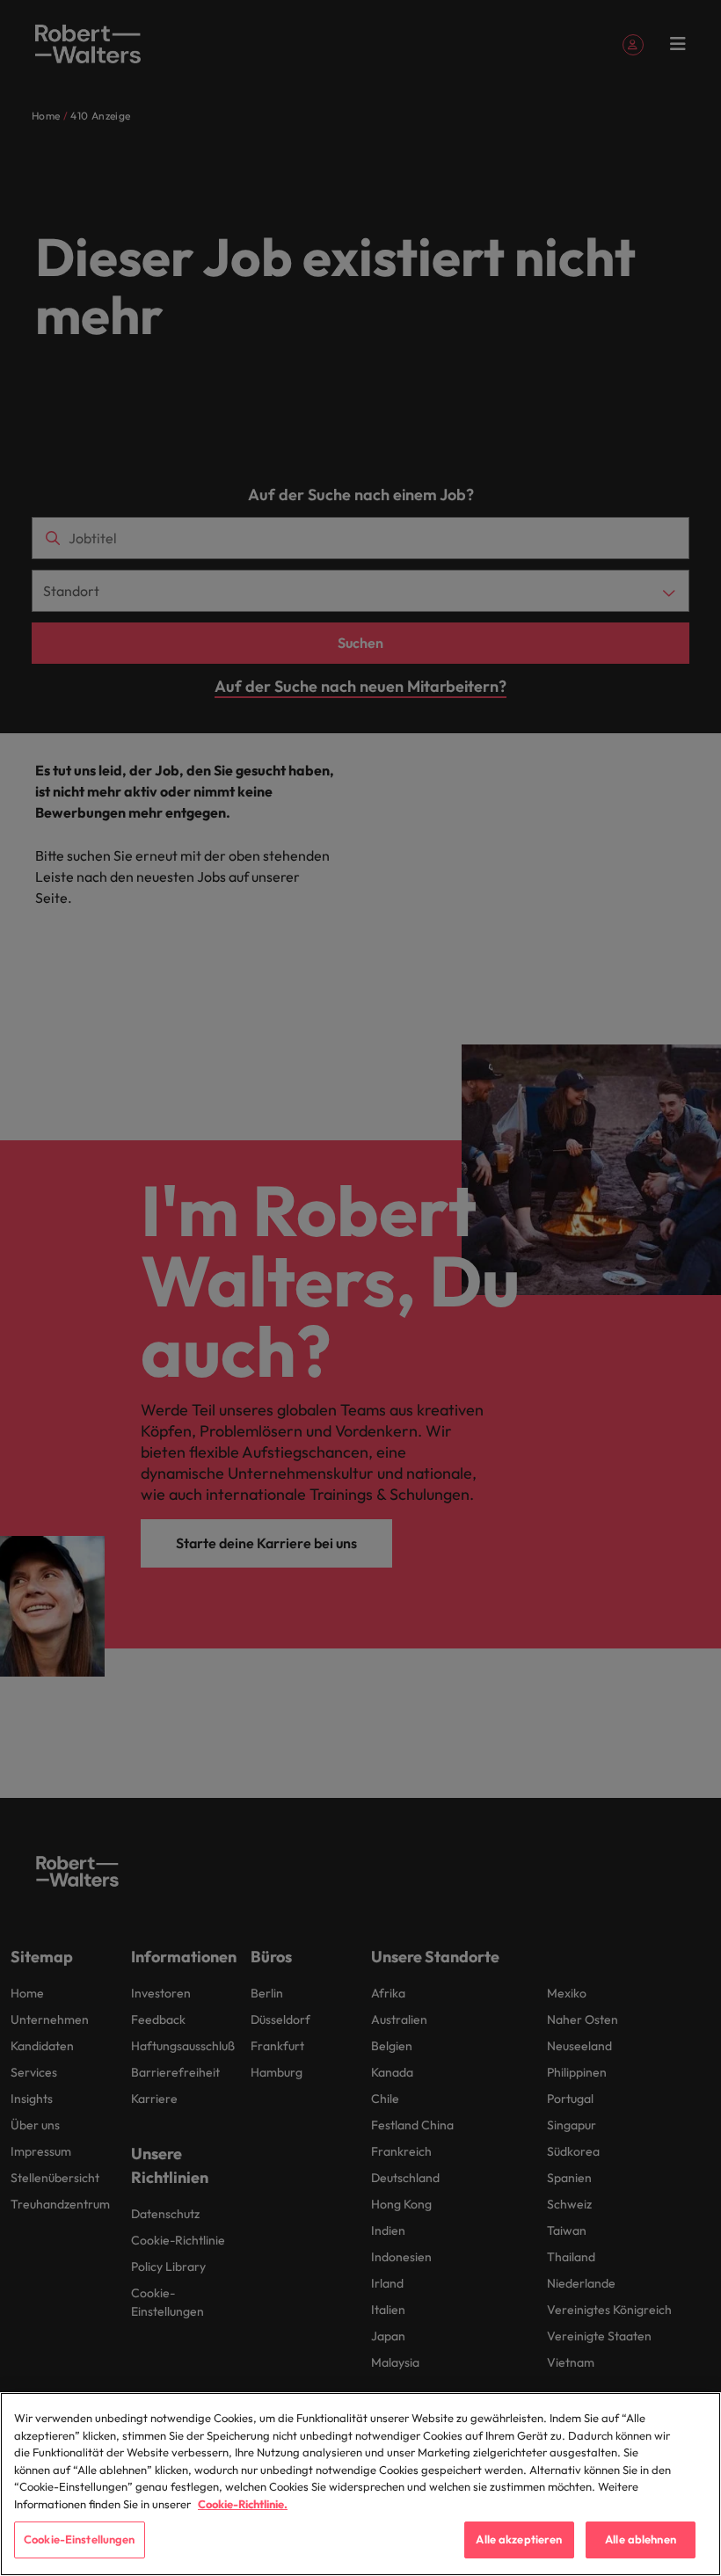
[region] (360, 2484)
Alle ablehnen (641, 2539)
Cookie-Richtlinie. (243, 2504)
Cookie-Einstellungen (80, 2539)
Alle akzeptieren (519, 2539)
